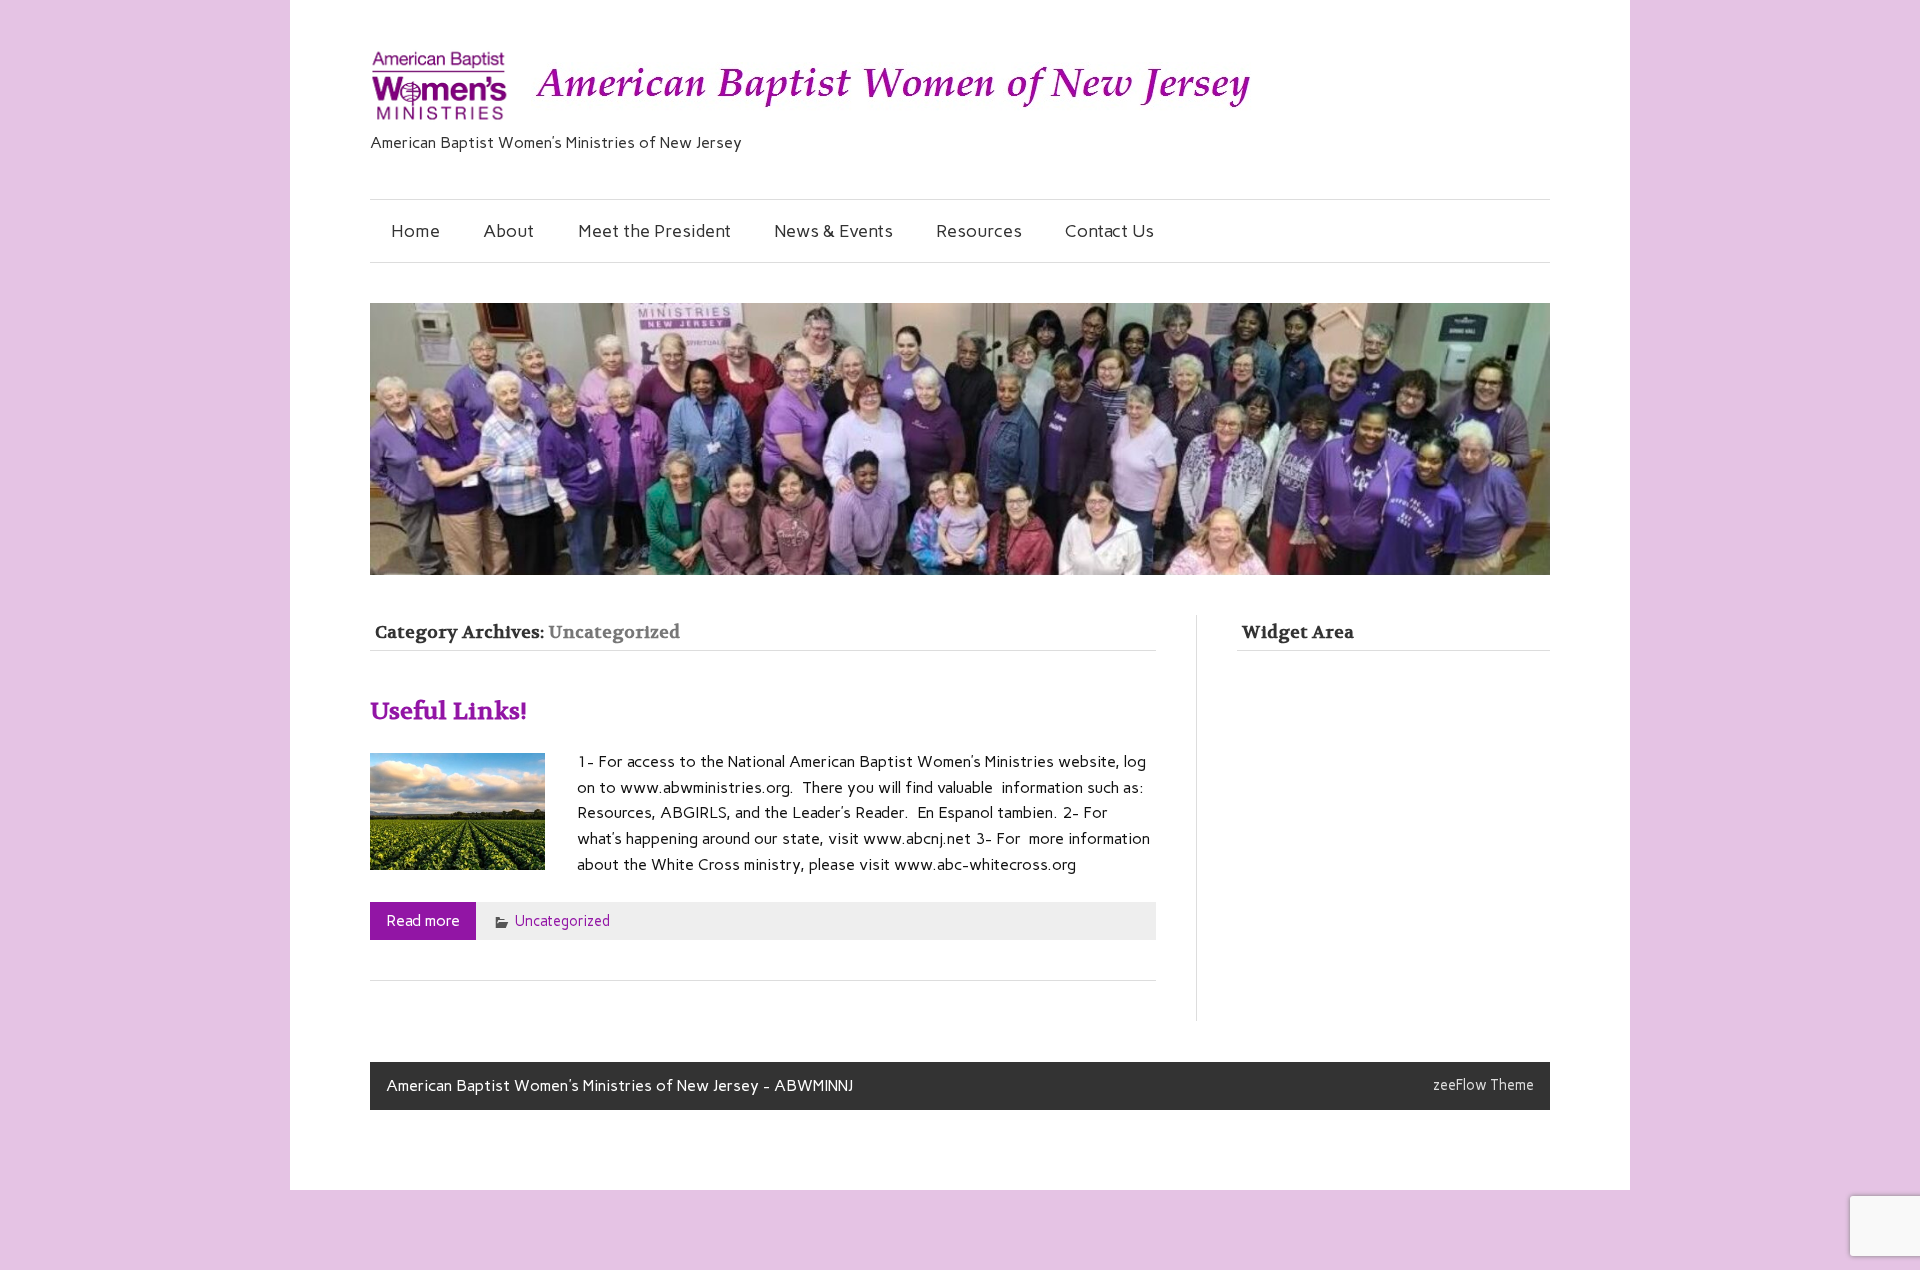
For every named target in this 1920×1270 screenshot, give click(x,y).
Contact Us (1109, 230)
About (508, 230)
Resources (979, 230)
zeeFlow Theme (1483, 1085)
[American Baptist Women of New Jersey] (813, 120)
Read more (423, 920)
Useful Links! (448, 711)
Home (415, 230)
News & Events (833, 230)
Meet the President (654, 230)
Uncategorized (562, 921)
